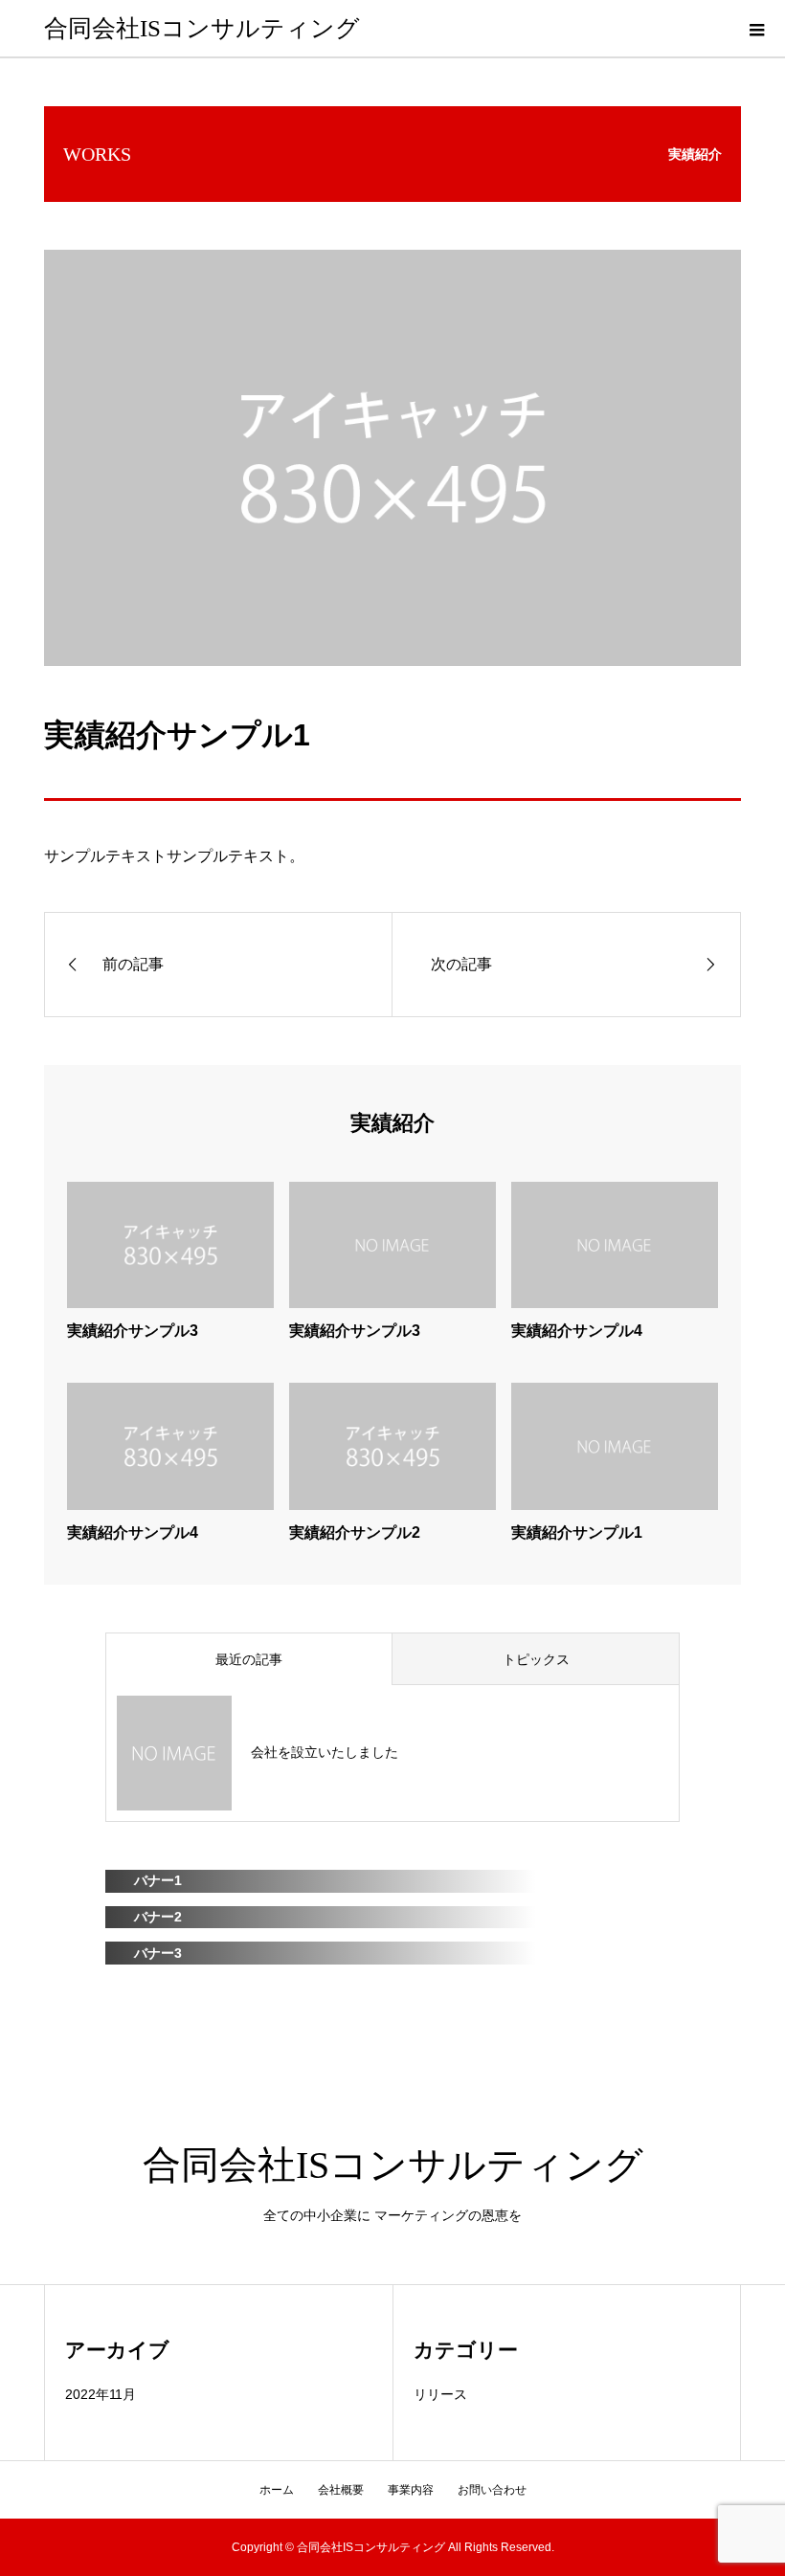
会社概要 (341, 2490)
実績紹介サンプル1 (577, 1532)
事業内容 (411, 2490)
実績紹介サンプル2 (355, 1532)
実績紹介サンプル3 (133, 1331)
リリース (440, 2394)
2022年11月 (101, 2394)
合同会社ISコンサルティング (202, 28)
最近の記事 (249, 1659)
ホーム (277, 2490)
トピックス (536, 1659)
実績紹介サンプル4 (577, 1331)
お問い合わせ (492, 2490)
